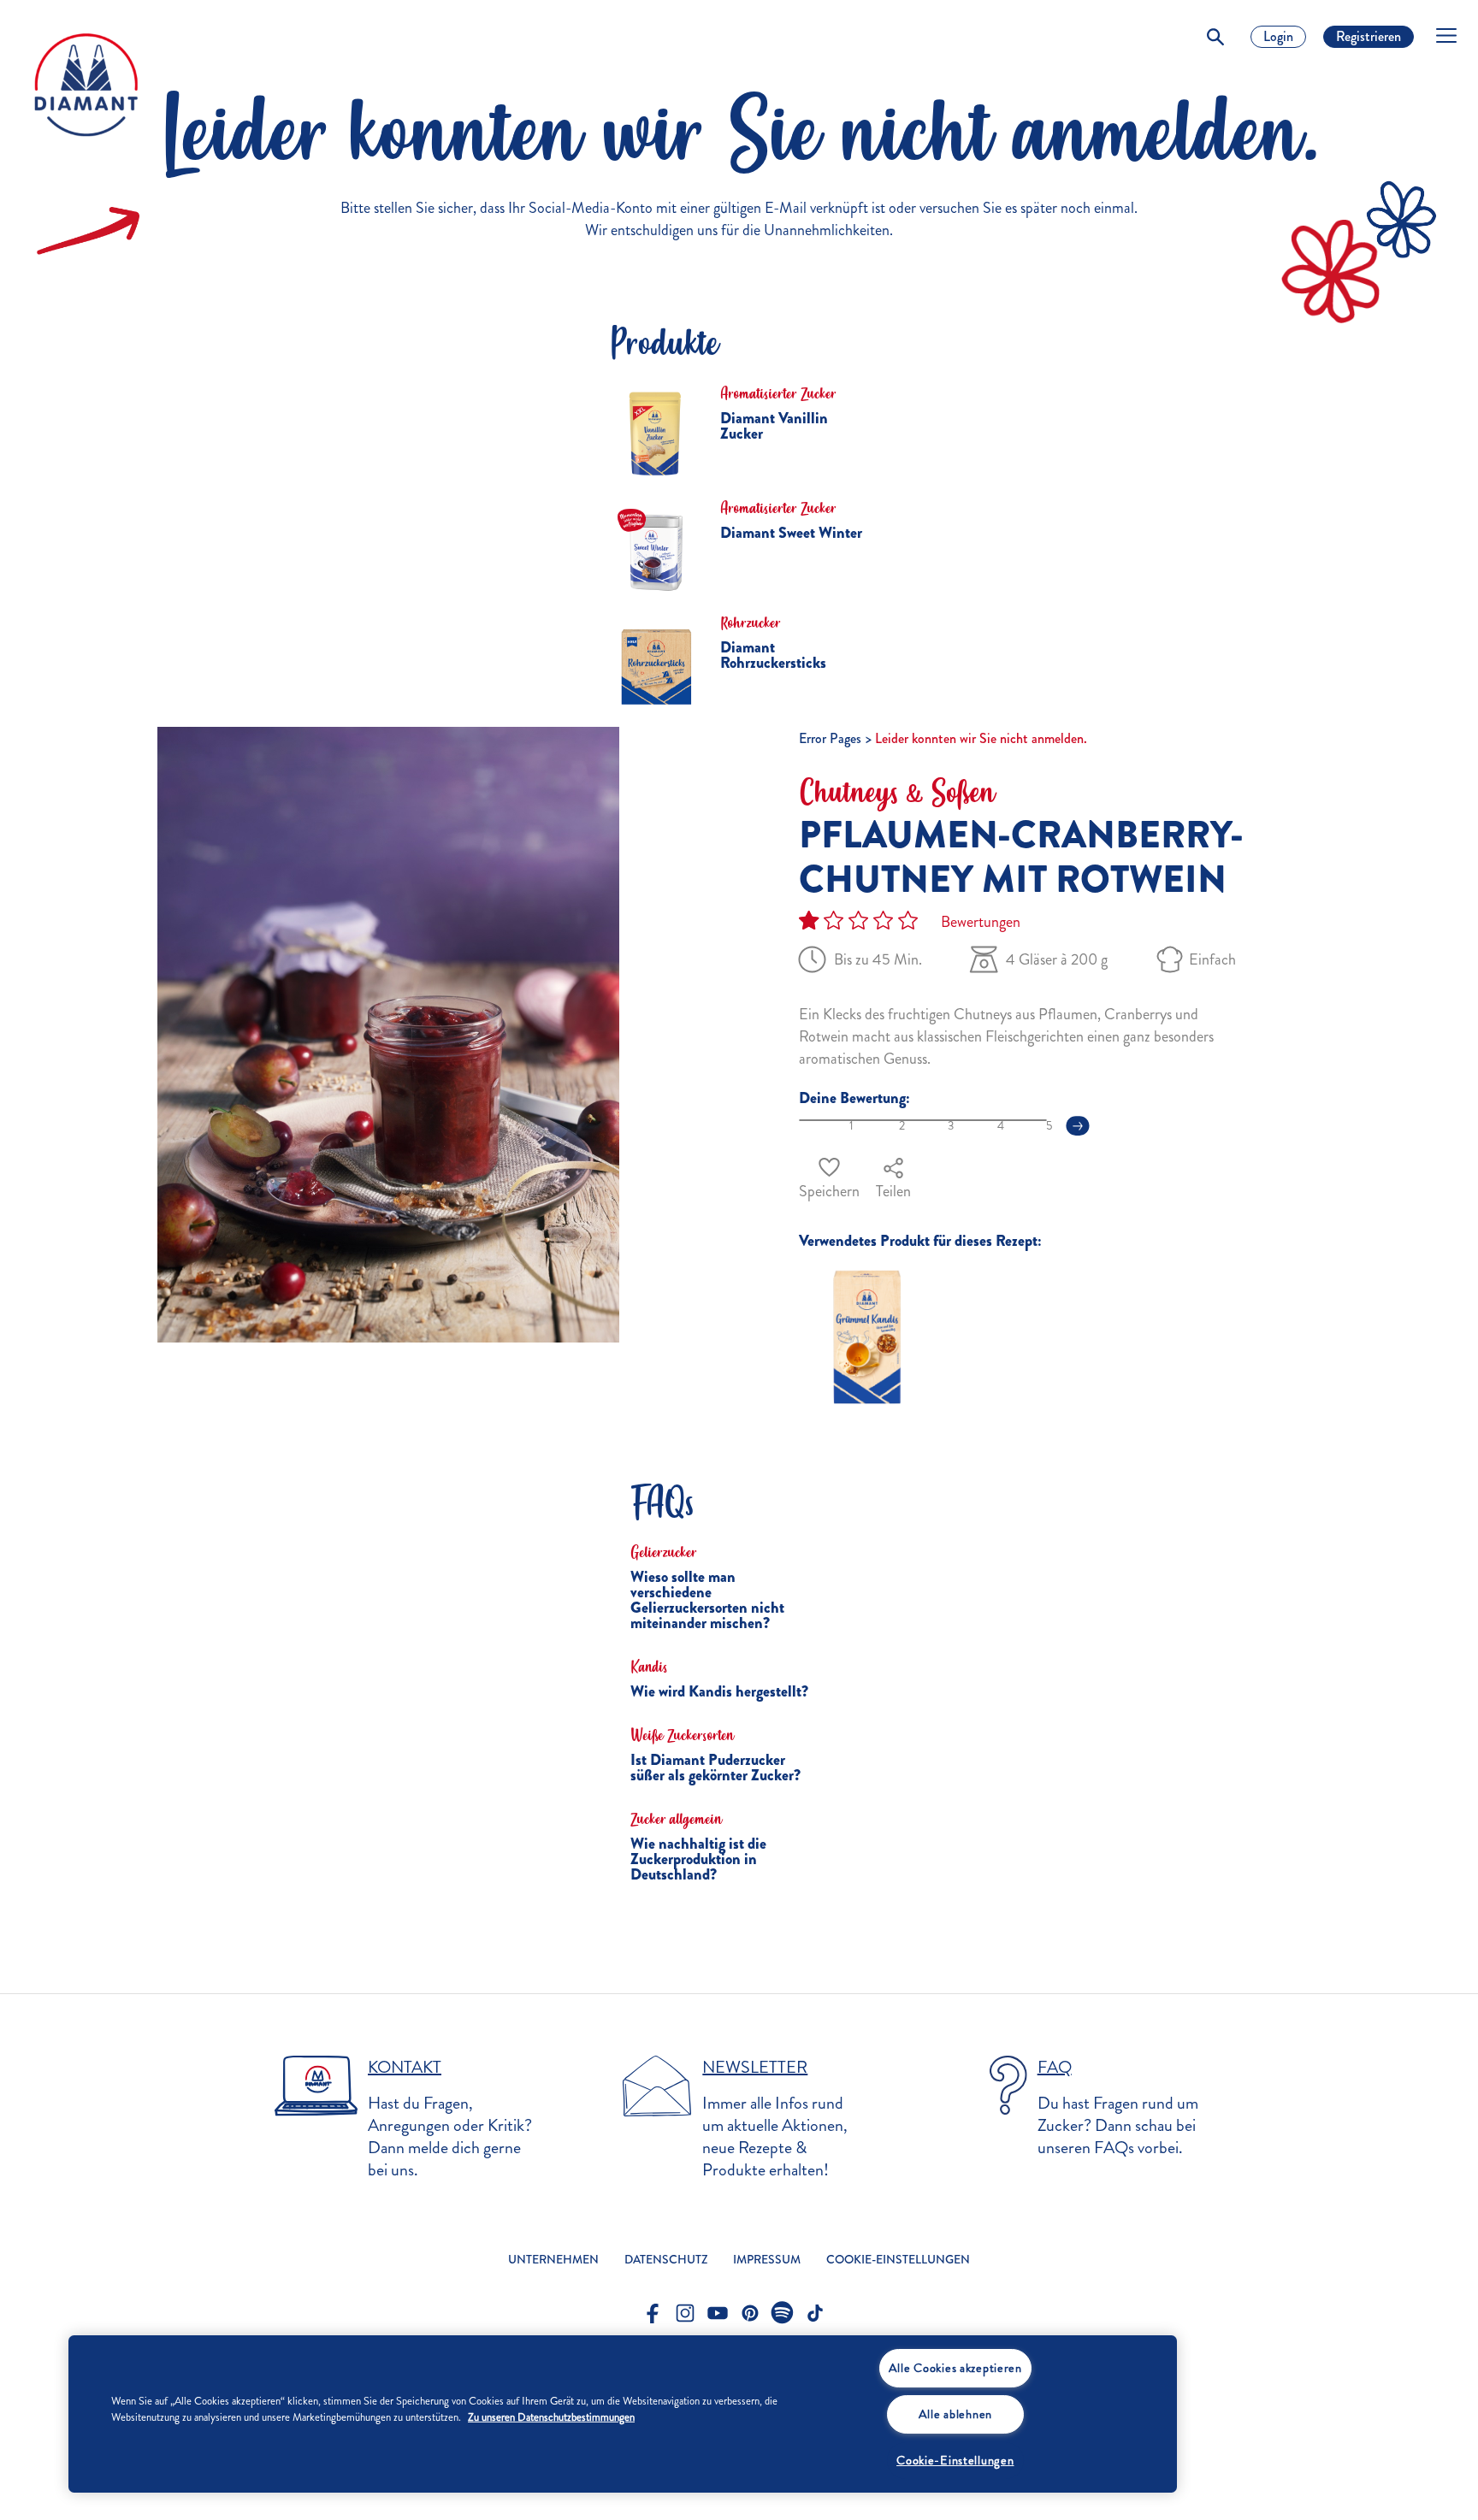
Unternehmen (553, 2260)
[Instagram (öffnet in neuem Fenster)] (685, 2313)
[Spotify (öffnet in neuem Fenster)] (783, 2313)
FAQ (1055, 2067)
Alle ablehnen (955, 2414)
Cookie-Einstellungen (955, 2460)
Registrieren (1369, 36)
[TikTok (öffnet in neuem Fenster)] (815, 2313)
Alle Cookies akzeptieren (955, 2368)
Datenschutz (666, 2260)
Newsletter (755, 2067)
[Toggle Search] (1215, 37)
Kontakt (405, 2067)
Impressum (767, 2260)
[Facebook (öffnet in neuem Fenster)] (653, 2313)
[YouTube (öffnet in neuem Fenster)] (718, 2313)
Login (1278, 36)
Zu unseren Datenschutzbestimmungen (551, 2417)
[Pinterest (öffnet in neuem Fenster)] (750, 2313)
